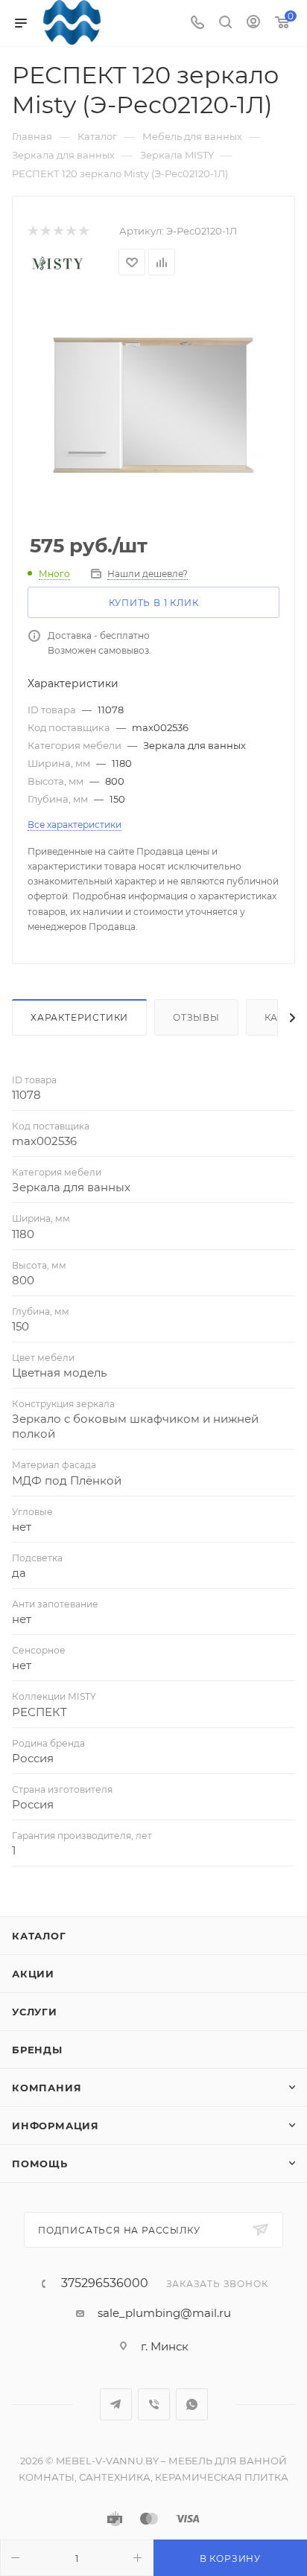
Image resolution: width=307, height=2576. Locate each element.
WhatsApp (192, 2404)
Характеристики (79, 1017)
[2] (45, 231)
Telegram (116, 2404)
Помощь (40, 2164)
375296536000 (105, 2283)
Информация (56, 2126)
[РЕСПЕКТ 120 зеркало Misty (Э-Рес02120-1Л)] (153, 406)
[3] (58, 231)
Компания (47, 2088)
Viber (154, 2404)
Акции (33, 1974)
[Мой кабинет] (253, 23)
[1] (32, 231)
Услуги (35, 2012)
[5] (83, 231)
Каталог (39, 1936)
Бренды (37, 2050)
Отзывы (196, 1017)
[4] (70, 231)
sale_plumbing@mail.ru (164, 2313)
